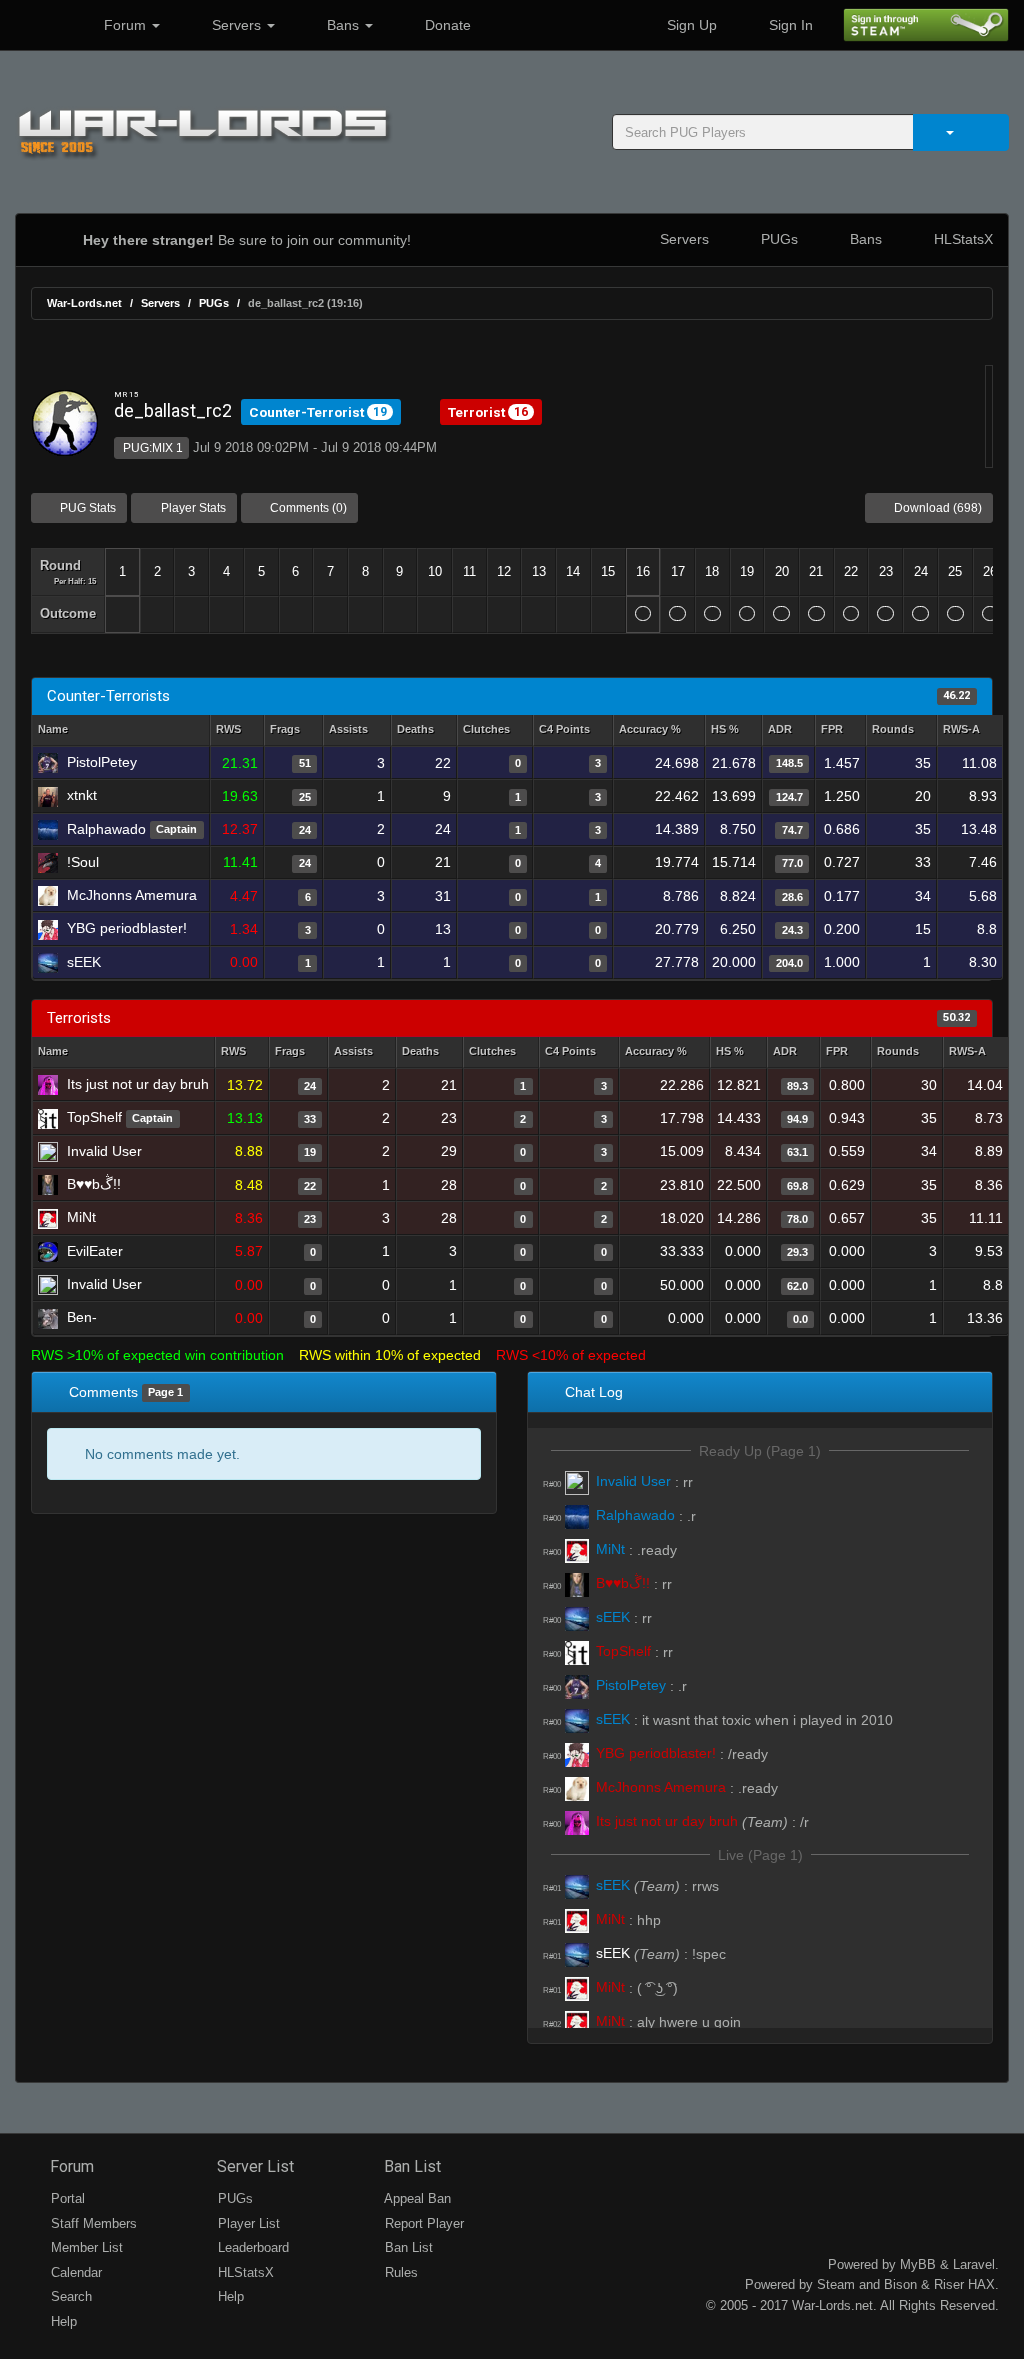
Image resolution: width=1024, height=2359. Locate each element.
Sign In (789, 25)
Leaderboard (251, 2247)
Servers (236, 25)
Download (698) (936, 508)
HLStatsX (961, 239)
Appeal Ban (416, 2198)
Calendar (74, 2272)
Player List (247, 2223)
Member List (85, 2247)
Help (62, 2321)
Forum (125, 25)
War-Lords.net (84, 303)
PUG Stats (86, 508)
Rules (399, 2272)
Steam (836, 2284)
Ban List (410, 2166)
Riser (949, 2284)
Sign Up (690, 25)
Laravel (974, 2264)
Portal (66, 2198)
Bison (900, 2284)
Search (69, 2296)
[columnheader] (237, 730)
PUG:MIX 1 (151, 448)
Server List (253, 2166)
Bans (343, 25)
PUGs (777, 239)
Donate (446, 25)
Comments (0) (307, 508)
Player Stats (192, 508)
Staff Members (92, 2223)
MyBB (918, 2264)
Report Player (422, 2223)
